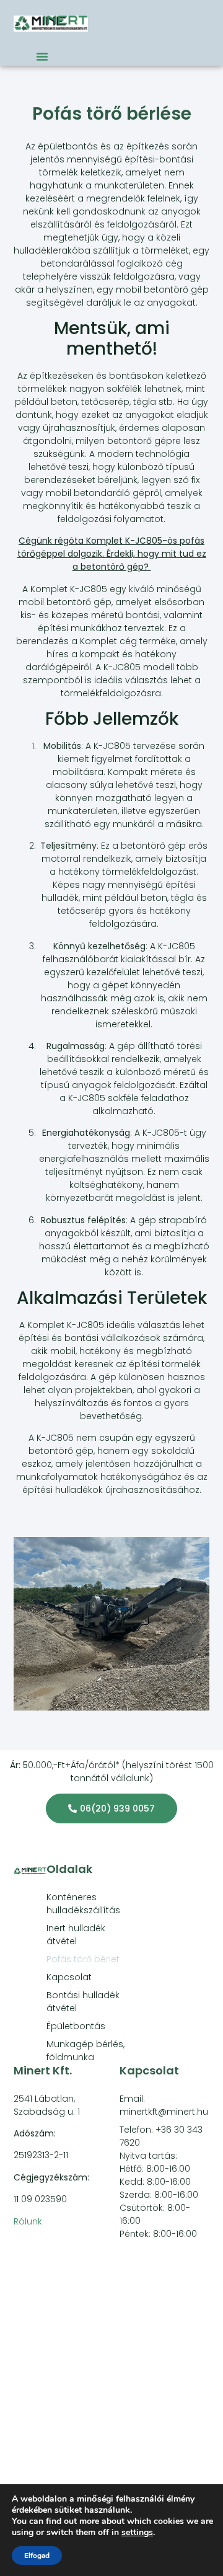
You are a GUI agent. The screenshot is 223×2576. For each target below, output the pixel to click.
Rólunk (28, 2221)
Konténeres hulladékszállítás (83, 1904)
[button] (42, 56)
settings (137, 2533)
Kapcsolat (69, 1977)
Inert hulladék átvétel (76, 1935)
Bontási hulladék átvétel (83, 2002)
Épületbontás (76, 2026)
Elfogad (37, 2556)
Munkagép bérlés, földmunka (85, 2051)
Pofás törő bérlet (83, 1959)
